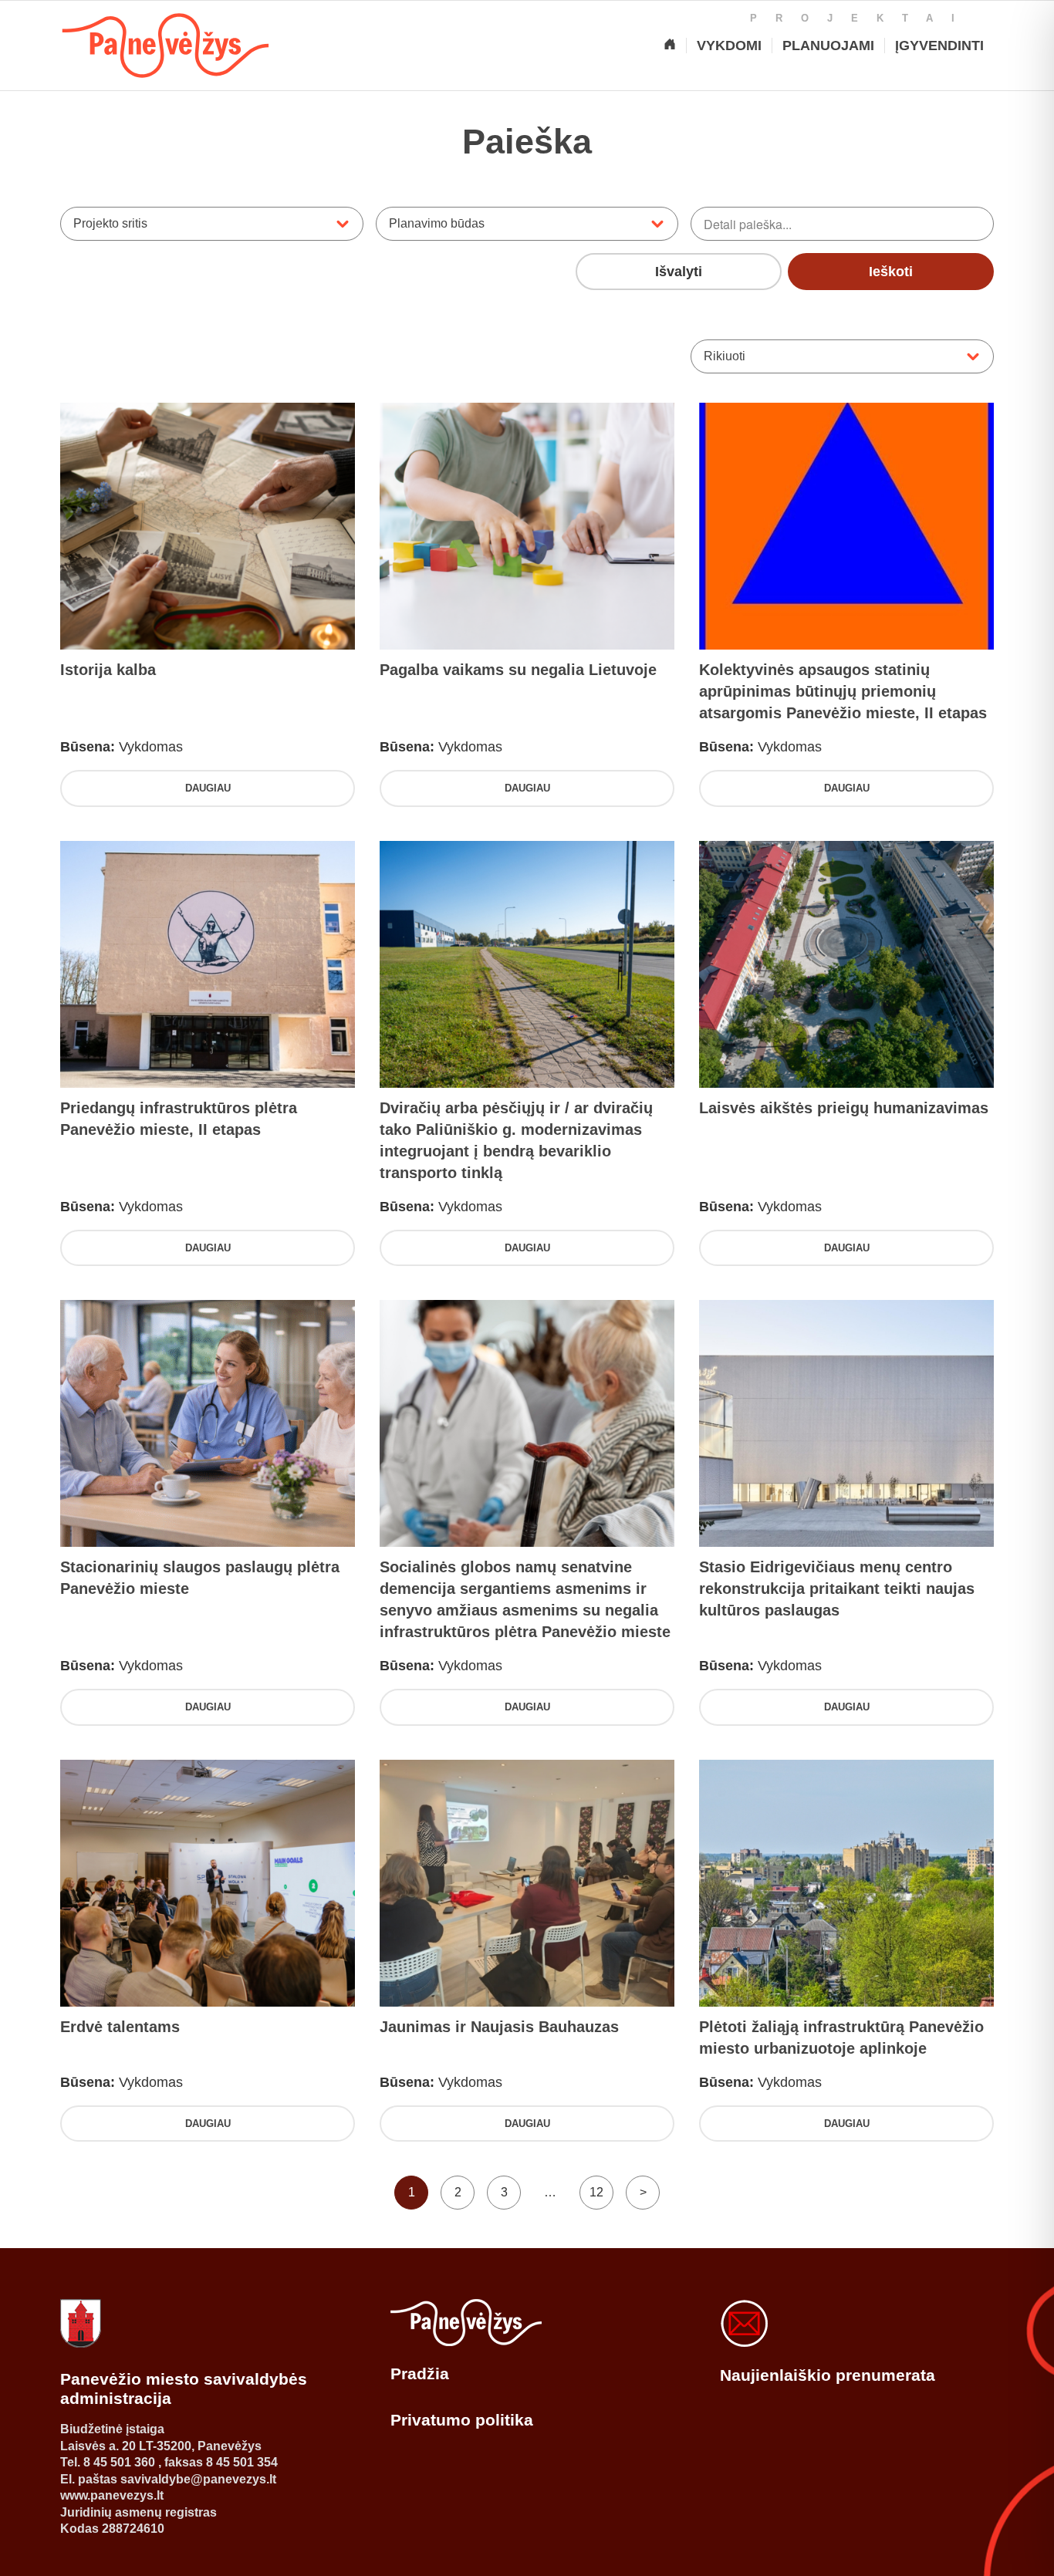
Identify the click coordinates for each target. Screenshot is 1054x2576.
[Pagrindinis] (670, 46)
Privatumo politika (462, 2420)
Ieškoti (891, 272)
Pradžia (420, 2373)
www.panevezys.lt (112, 2495)
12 (596, 2192)
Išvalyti (679, 272)
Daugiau (208, 788)
